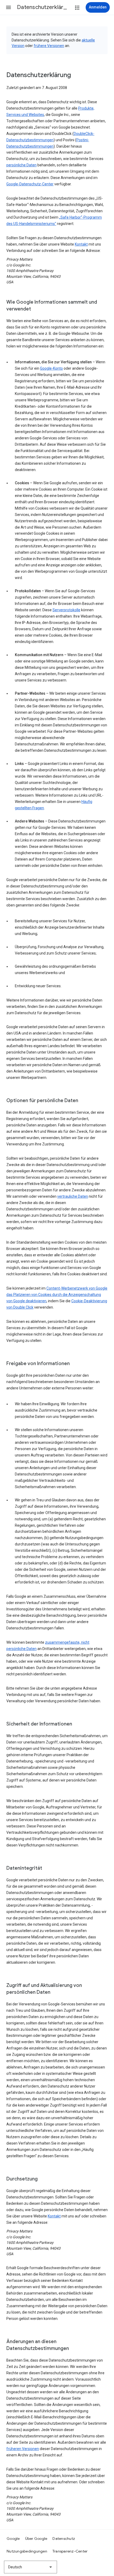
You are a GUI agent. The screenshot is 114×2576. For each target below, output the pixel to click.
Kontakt (81, 244)
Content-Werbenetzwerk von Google (77, 1288)
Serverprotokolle (66, 610)
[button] (8, 7)
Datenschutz (64, 2539)
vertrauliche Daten (73, 1196)
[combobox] (30, 2567)
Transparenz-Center (70, 2551)
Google (13, 2539)
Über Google (36, 2539)
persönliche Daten (21, 165)
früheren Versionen (23, 2449)
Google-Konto (51, 368)
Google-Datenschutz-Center (30, 184)
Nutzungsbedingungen (27, 2551)
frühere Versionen (49, 46)
